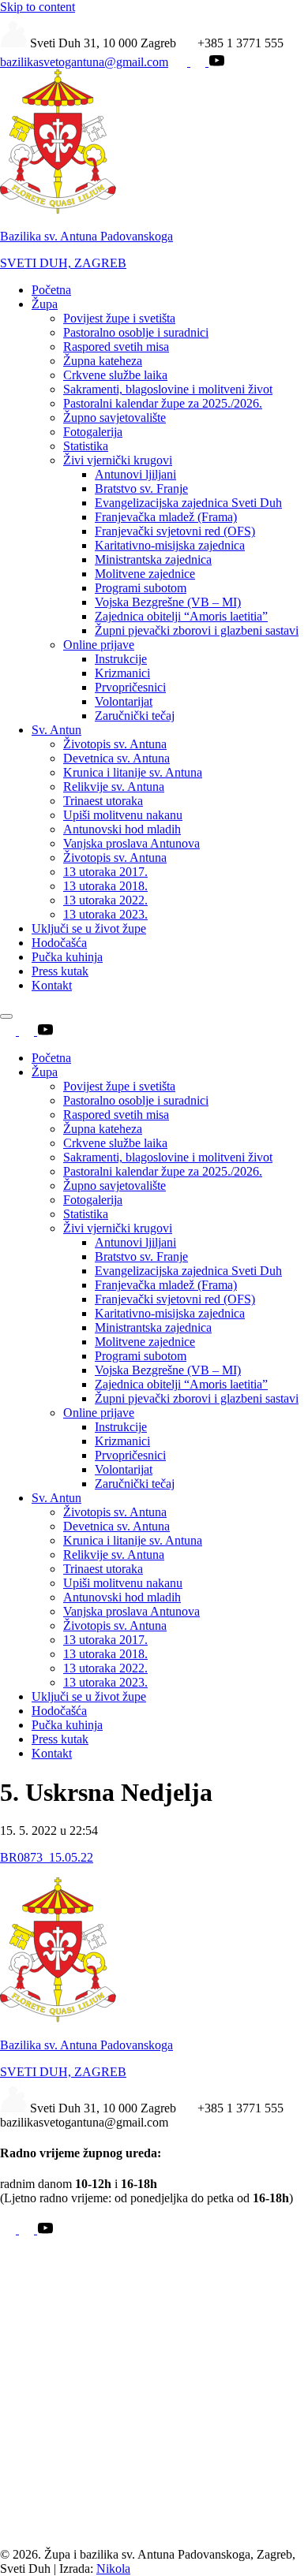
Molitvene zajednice (145, 574)
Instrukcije (121, 659)
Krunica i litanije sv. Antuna (133, 772)
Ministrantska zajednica (153, 559)
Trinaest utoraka (103, 801)
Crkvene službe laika (115, 375)
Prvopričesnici (130, 687)
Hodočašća (59, 943)
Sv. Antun (56, 730)
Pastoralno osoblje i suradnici (136, 332)
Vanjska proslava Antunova (131, 843)
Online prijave (99, 645)
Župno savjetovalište (115, 418)
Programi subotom (141, 588)
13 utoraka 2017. (105, 872)
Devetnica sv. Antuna (116, 758)
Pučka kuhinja (67, 957)
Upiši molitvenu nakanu (123, 815)
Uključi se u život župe (89, 928)
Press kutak (60, 971)
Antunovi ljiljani (135, 474)
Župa (45, 304)
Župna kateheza (103, 361)
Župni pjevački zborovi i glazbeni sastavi (197, 630)
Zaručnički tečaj (135, 716)
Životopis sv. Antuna (115, 744)
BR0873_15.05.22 (47, 1857)
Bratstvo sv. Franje (141, 488)
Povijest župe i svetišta (119, 318)
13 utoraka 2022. (105, 900)
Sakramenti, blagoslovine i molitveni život (168, 389)
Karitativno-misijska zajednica (170, 545)
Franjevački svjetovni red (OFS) (175, 531)
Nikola (113, 2569)
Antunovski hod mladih (122, 829)
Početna (51, 290)
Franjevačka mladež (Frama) (166, 517)
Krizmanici (122, 673)
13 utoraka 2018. (105, 886)
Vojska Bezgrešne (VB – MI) (168, 602)
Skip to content (38, 7)
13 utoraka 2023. (105, 914)
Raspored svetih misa (116, 347)
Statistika (86, 446)
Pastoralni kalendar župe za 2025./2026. (163, 403)
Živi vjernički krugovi (118, 460)
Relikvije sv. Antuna (114, 787)
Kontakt (52, 985)
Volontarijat (124, 701)
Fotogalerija (93, 432)
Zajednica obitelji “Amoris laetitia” (181, 616)
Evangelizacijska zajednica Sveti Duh (188, 503)
